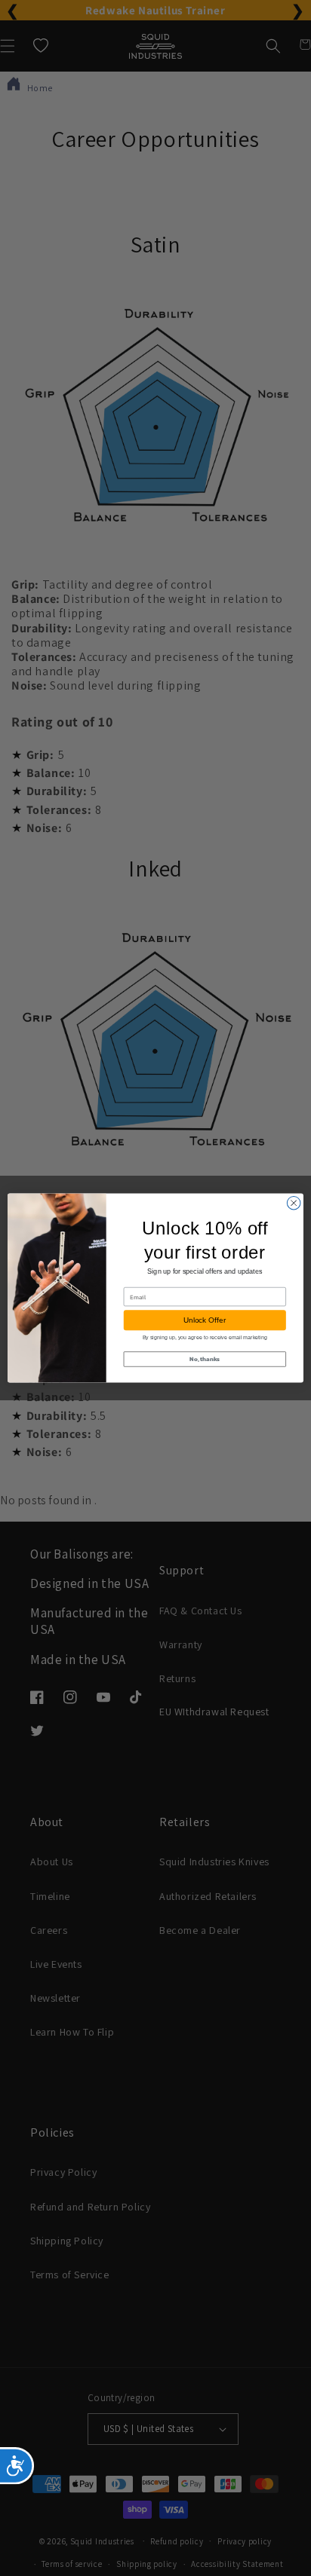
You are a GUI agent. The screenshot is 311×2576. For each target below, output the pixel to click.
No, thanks (205, 1359)
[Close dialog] (294, 1203)
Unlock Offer (205, 1320)
